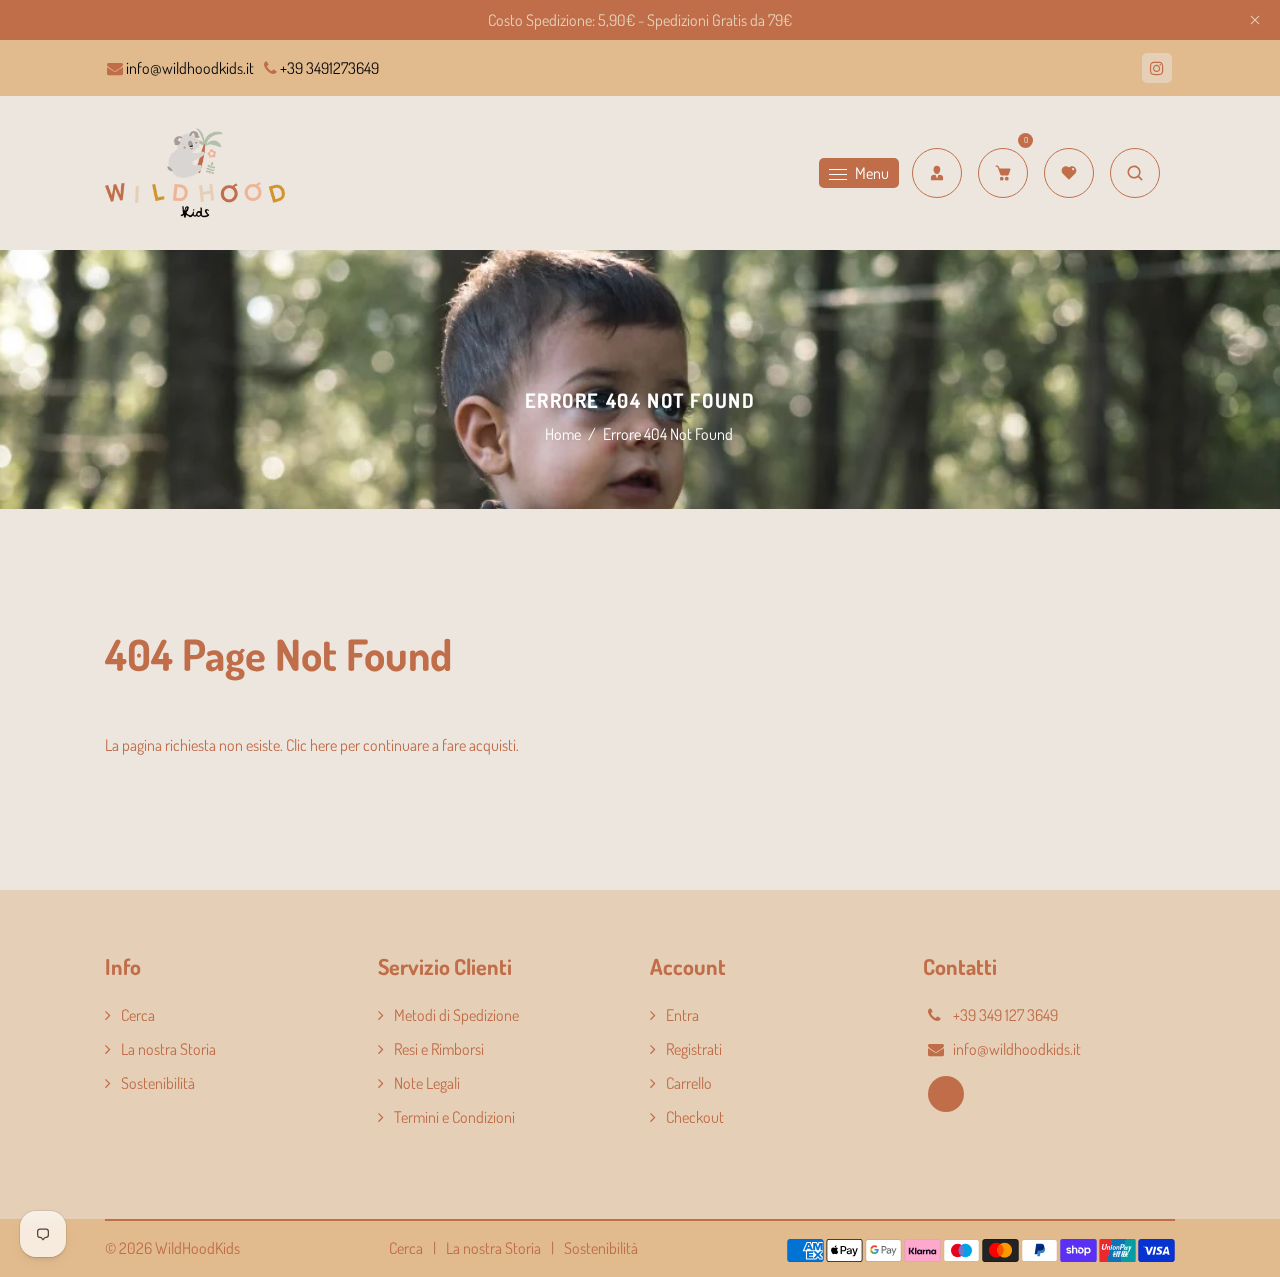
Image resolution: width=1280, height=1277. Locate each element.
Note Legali (427, 1083)
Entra (682, 1015)
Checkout (695, 1117)
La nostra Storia (168, 1049)
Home (563, 434)
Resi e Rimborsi (439, 1049)
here (323, 745)
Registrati (694, 1049)
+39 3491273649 (328, 68)
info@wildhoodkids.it (188, 68)
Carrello (689, 1083)
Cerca (138, 1015)
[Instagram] (1157, 68)
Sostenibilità (158, 1083)
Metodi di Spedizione (456, 1015)
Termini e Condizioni (454, 1117)
